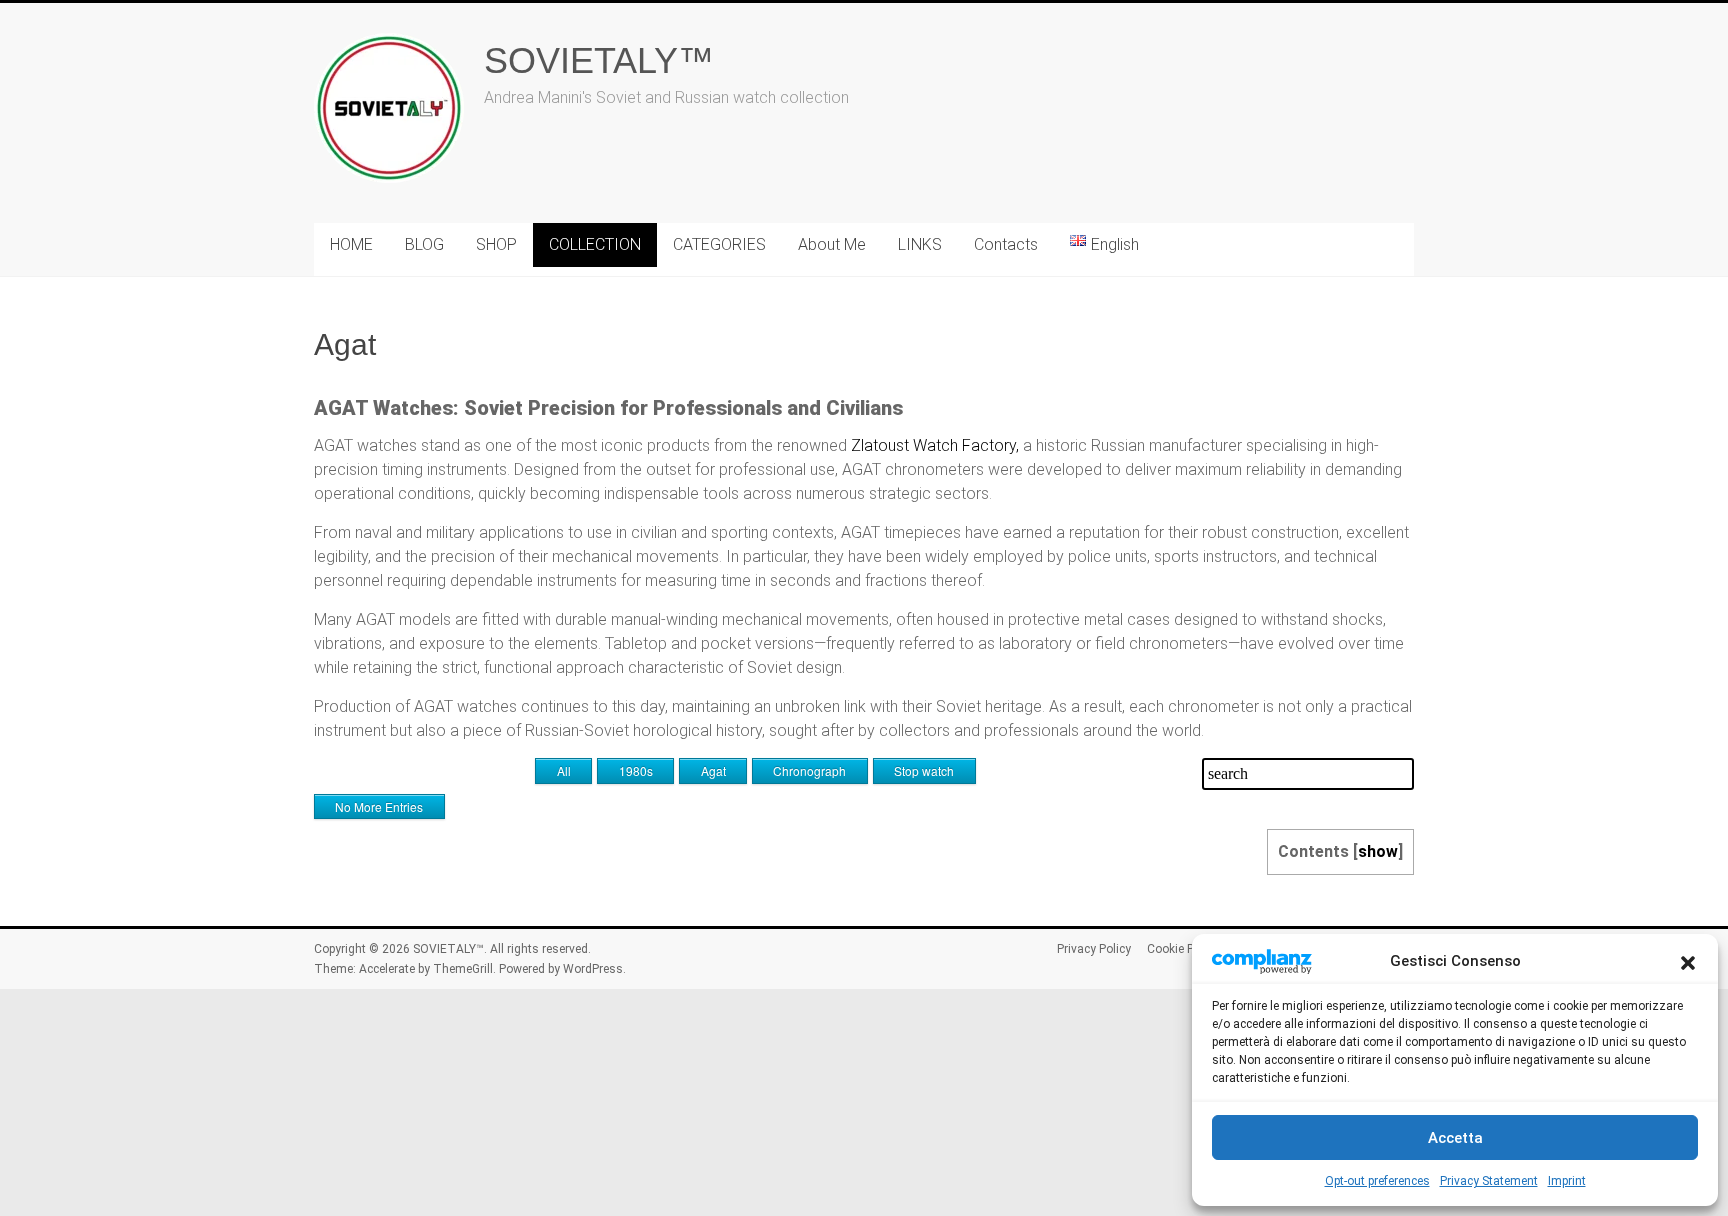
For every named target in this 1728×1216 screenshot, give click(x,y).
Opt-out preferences (1377, 1181)
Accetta (1455, 1138)
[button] (1688, 961)
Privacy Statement (1489, 1181)
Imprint (1567, 1181)
